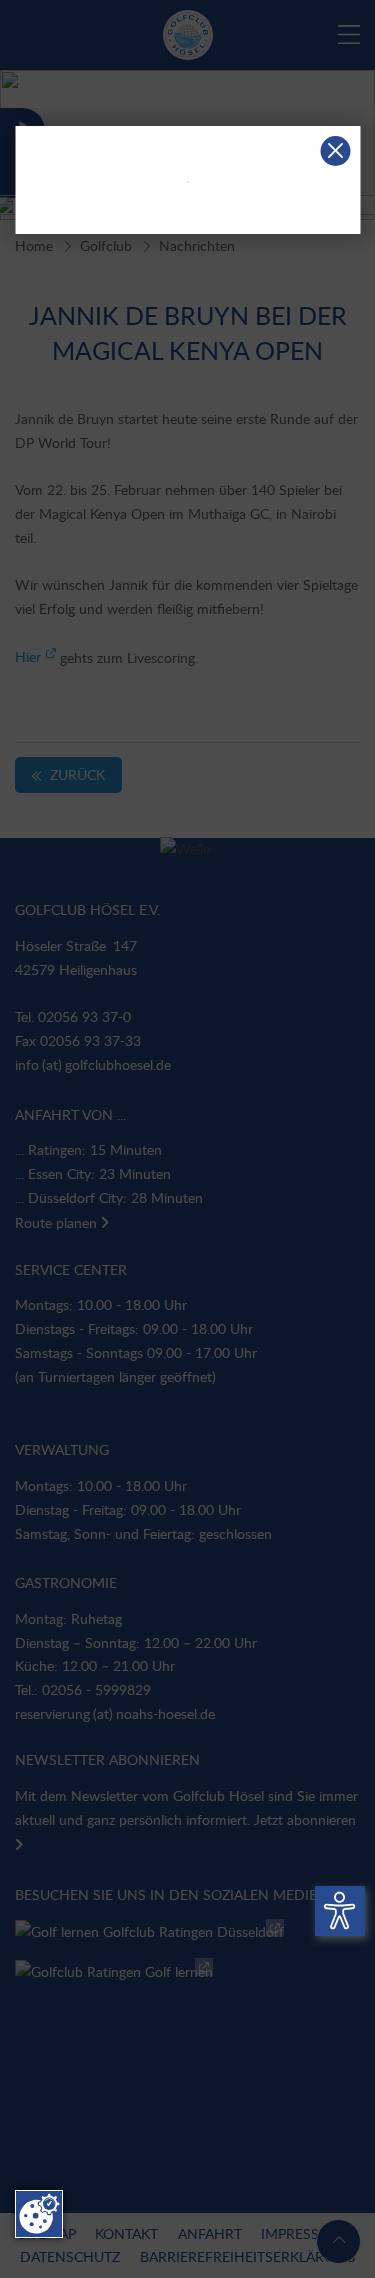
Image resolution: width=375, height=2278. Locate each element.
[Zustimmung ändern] (39, 2214)
